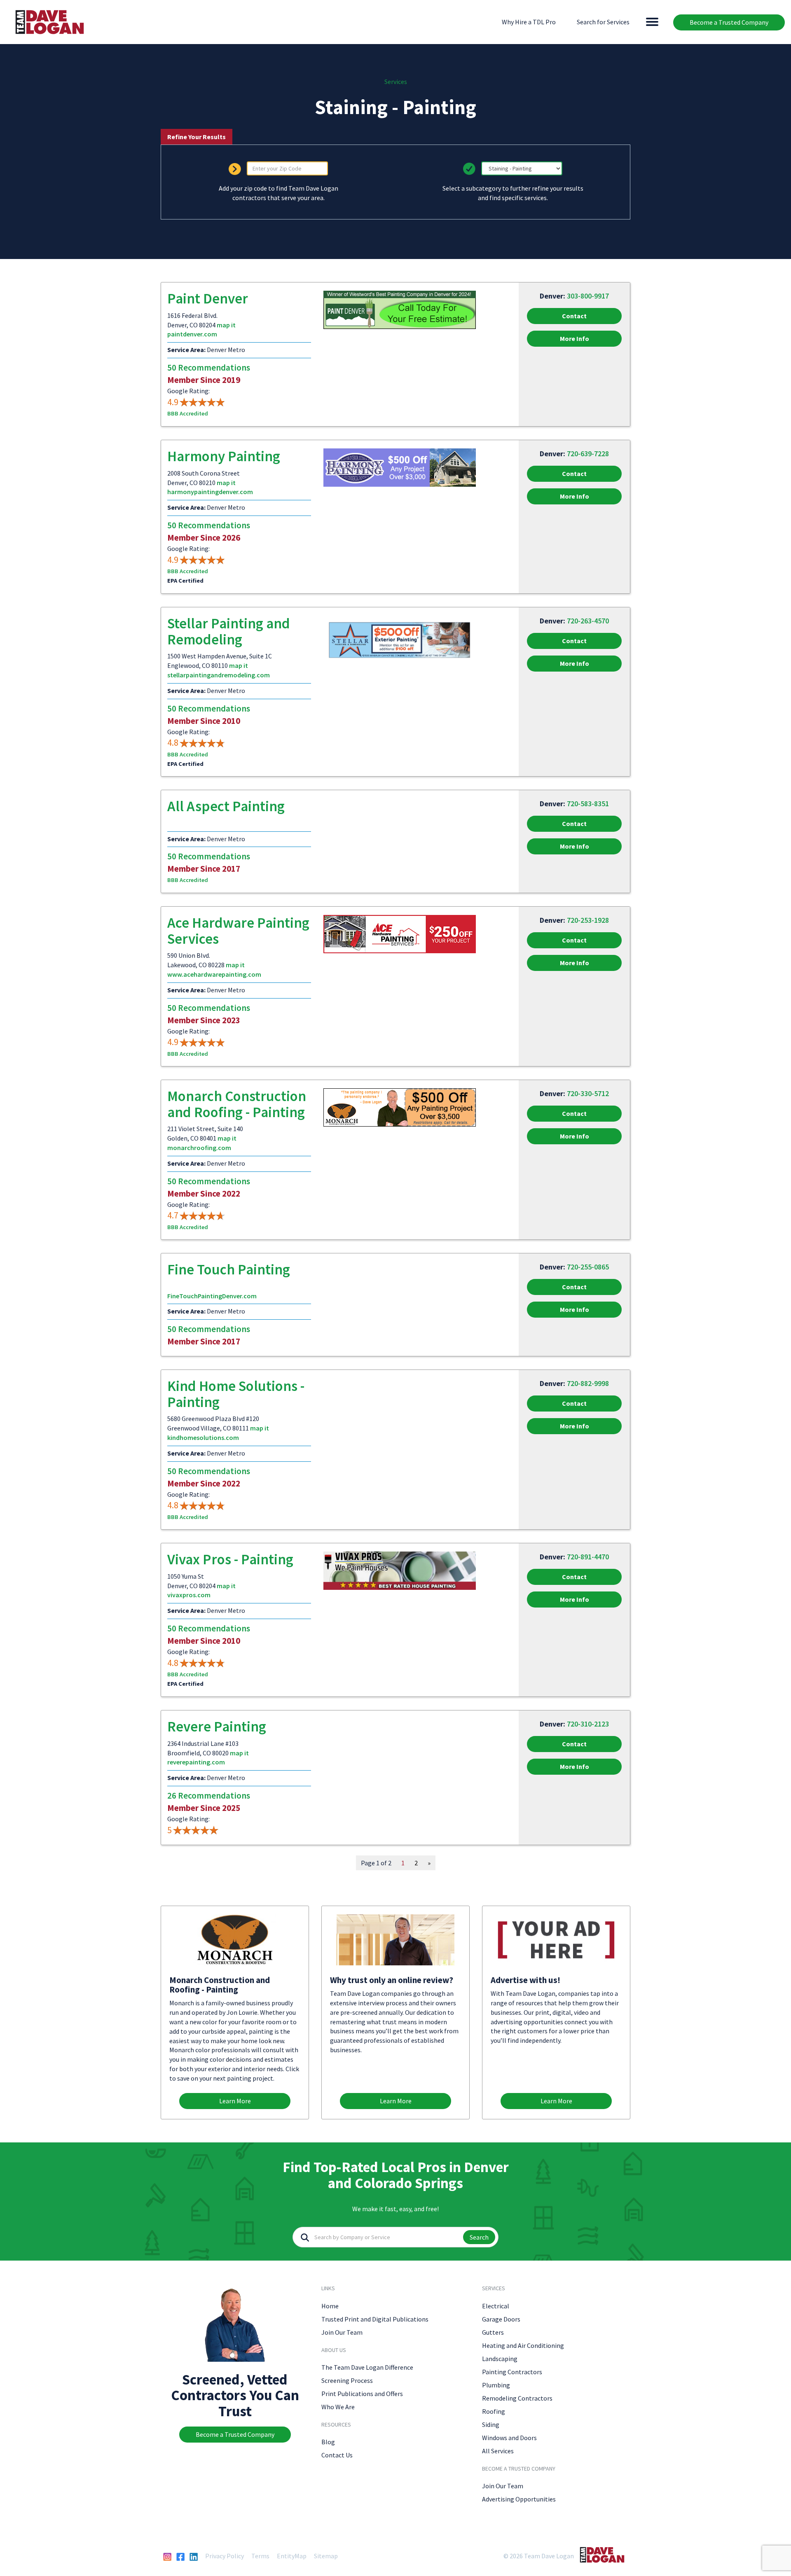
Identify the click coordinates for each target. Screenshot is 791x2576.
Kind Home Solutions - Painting (236, 1394)
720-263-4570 (588, 621)
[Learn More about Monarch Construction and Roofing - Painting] (400, 1107)
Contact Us (337, 2455)
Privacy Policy (225, 2556)
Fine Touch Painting (229, 1269)
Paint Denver (208, 299)
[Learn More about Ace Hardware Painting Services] (400, 933)
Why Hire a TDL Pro (529, 22)
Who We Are (338, 2407)
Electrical (496, 2306)
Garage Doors (501, 2319)
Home (330, 2306)
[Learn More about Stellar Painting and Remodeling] (400, 639)
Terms (260, 2556)
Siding (491, 2424)
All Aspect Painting (226, 806)
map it (226, 325)
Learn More (235, 2101)
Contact (574, 316)
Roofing (494, 2411)
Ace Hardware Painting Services (238, 931)
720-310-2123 (588, 1724)
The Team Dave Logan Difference (367, 2367)
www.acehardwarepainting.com (214, 974)
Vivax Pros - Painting (230, 1559)
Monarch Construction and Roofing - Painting (237, 1104)
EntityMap (292, 2556)
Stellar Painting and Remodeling (229, 631)
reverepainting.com (196, 1762)
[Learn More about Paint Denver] (400, 309)
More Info (575, 338)
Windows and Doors (509, 2438)
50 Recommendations (209, 367)
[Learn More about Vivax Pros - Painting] (400, 1570)
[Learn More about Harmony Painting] (400, 467)
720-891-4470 (588, 1557)
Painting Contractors (512, 2372)
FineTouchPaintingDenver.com (212, 1296)
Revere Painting (217, 1727)
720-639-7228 (588, 454)
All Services (498, 2451)
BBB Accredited (188, 413)
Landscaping (500, 2359)
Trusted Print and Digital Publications (375, 2319)
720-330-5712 (588, 1093)
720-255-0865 (588, 1267)
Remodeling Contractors (517, 2398)
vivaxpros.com (189, 1595)
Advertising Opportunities (519, 2499)
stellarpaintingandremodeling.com (219, 675)
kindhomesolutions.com (203, 1437)
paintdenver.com (192, 334)
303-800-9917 (588, 296)
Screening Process (347, 2380)
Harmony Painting (224, 456)
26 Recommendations (209, 1795)
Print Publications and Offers (362, 2394)
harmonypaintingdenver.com (210, 492)
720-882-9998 (588, 1383)
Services (396, 82)
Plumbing (496, 2385)
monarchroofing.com (199, 1148)
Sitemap (326, 2556)
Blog (328, 2442)
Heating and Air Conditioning (523, 2345)
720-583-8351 (588, 804)
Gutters (493, 2332)
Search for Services (603, 22)
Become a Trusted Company (729, 22)
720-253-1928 (588, 920)
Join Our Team (342, 2332)
